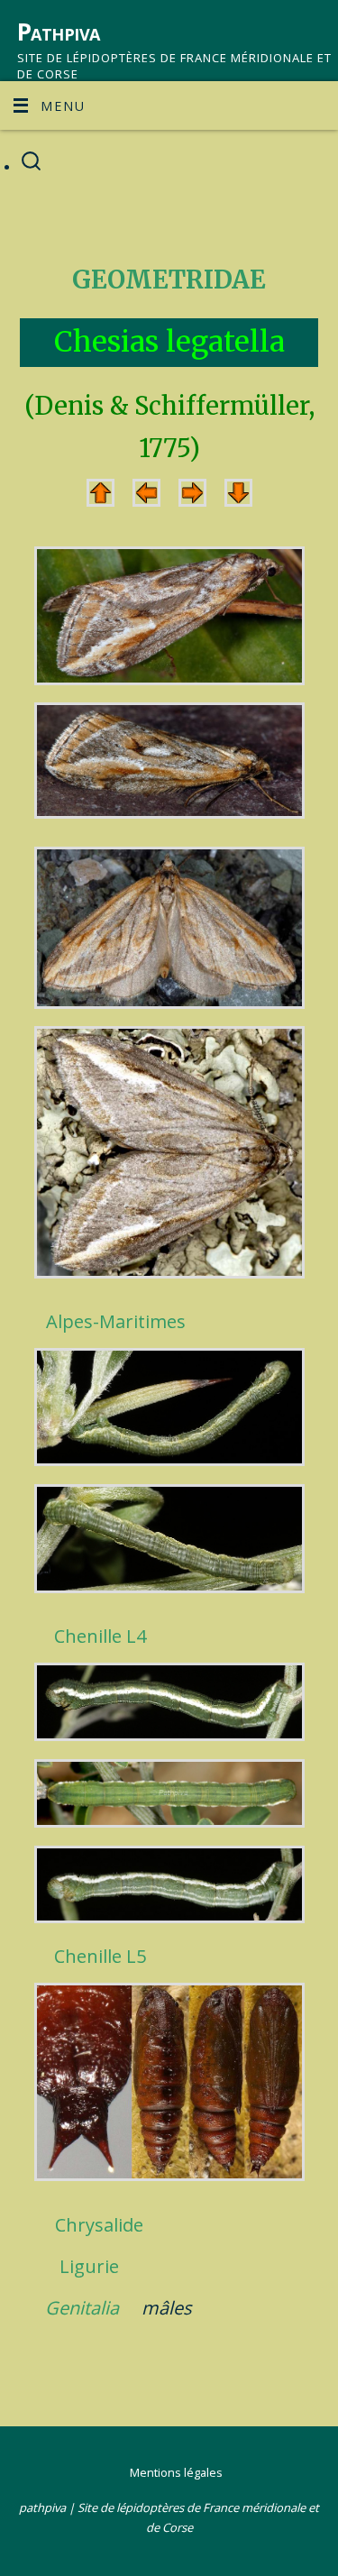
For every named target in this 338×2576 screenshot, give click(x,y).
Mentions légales (176, 2472)
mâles (167, 2308)
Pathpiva (59, 32)
